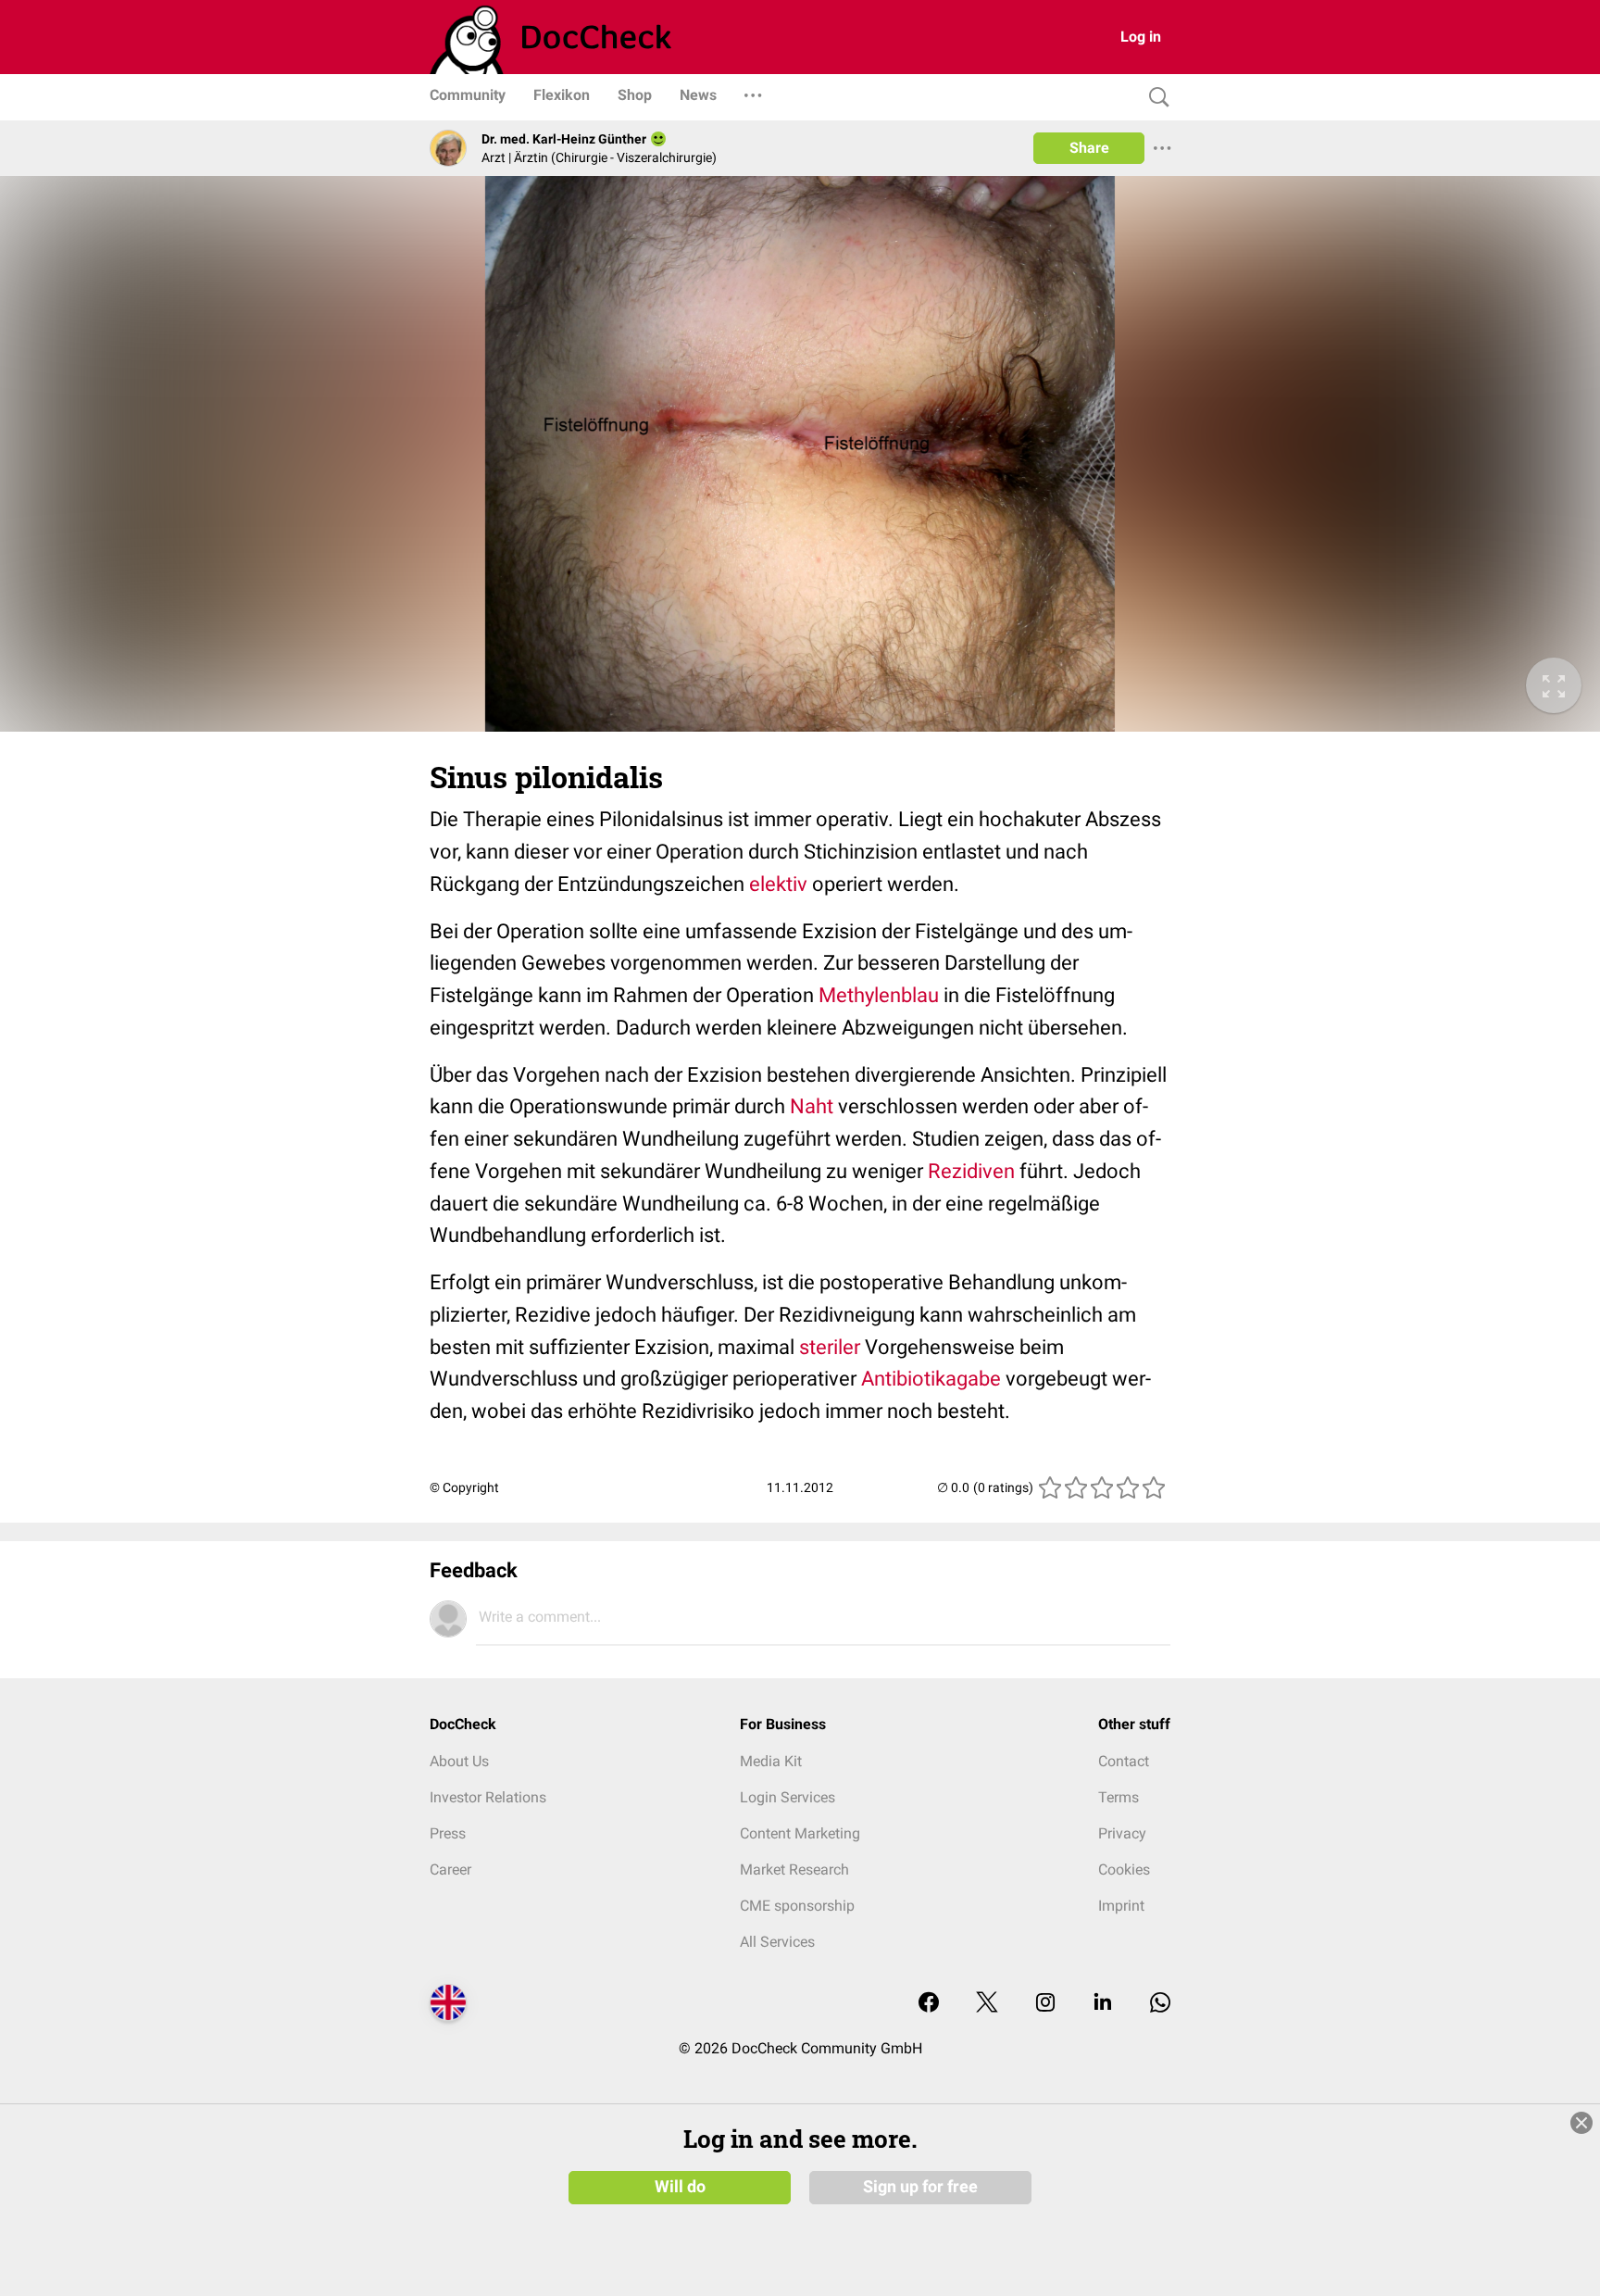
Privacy (1122, 1833)
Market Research (794, 1869)
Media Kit (771, 1761)
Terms (1119, 1797)
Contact (1124, 1761)
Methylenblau (879, 995)
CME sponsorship (797, 1906)
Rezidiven (971, 1171)
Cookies (1124, 1869)
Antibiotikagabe (931, 1379)
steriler (830, 1347)
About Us (459, 1761)
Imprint (1121, 1906)
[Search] (1155, 98)
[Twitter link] (987, 2004)
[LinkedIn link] (1103, 2004)
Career (450, 1869)
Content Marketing (800, 1833)
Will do (680, 2187)
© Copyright (464, 1487)
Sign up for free (920, 2187)
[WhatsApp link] (1160, 2004)
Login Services (787, 1797)
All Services (777, 1942)
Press (448, 1833)
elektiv (778, 884)
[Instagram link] (1045, 2004)
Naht (812, 1106)
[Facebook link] (929, 2004)
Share (1089, 148)
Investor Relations (488, 1797)
